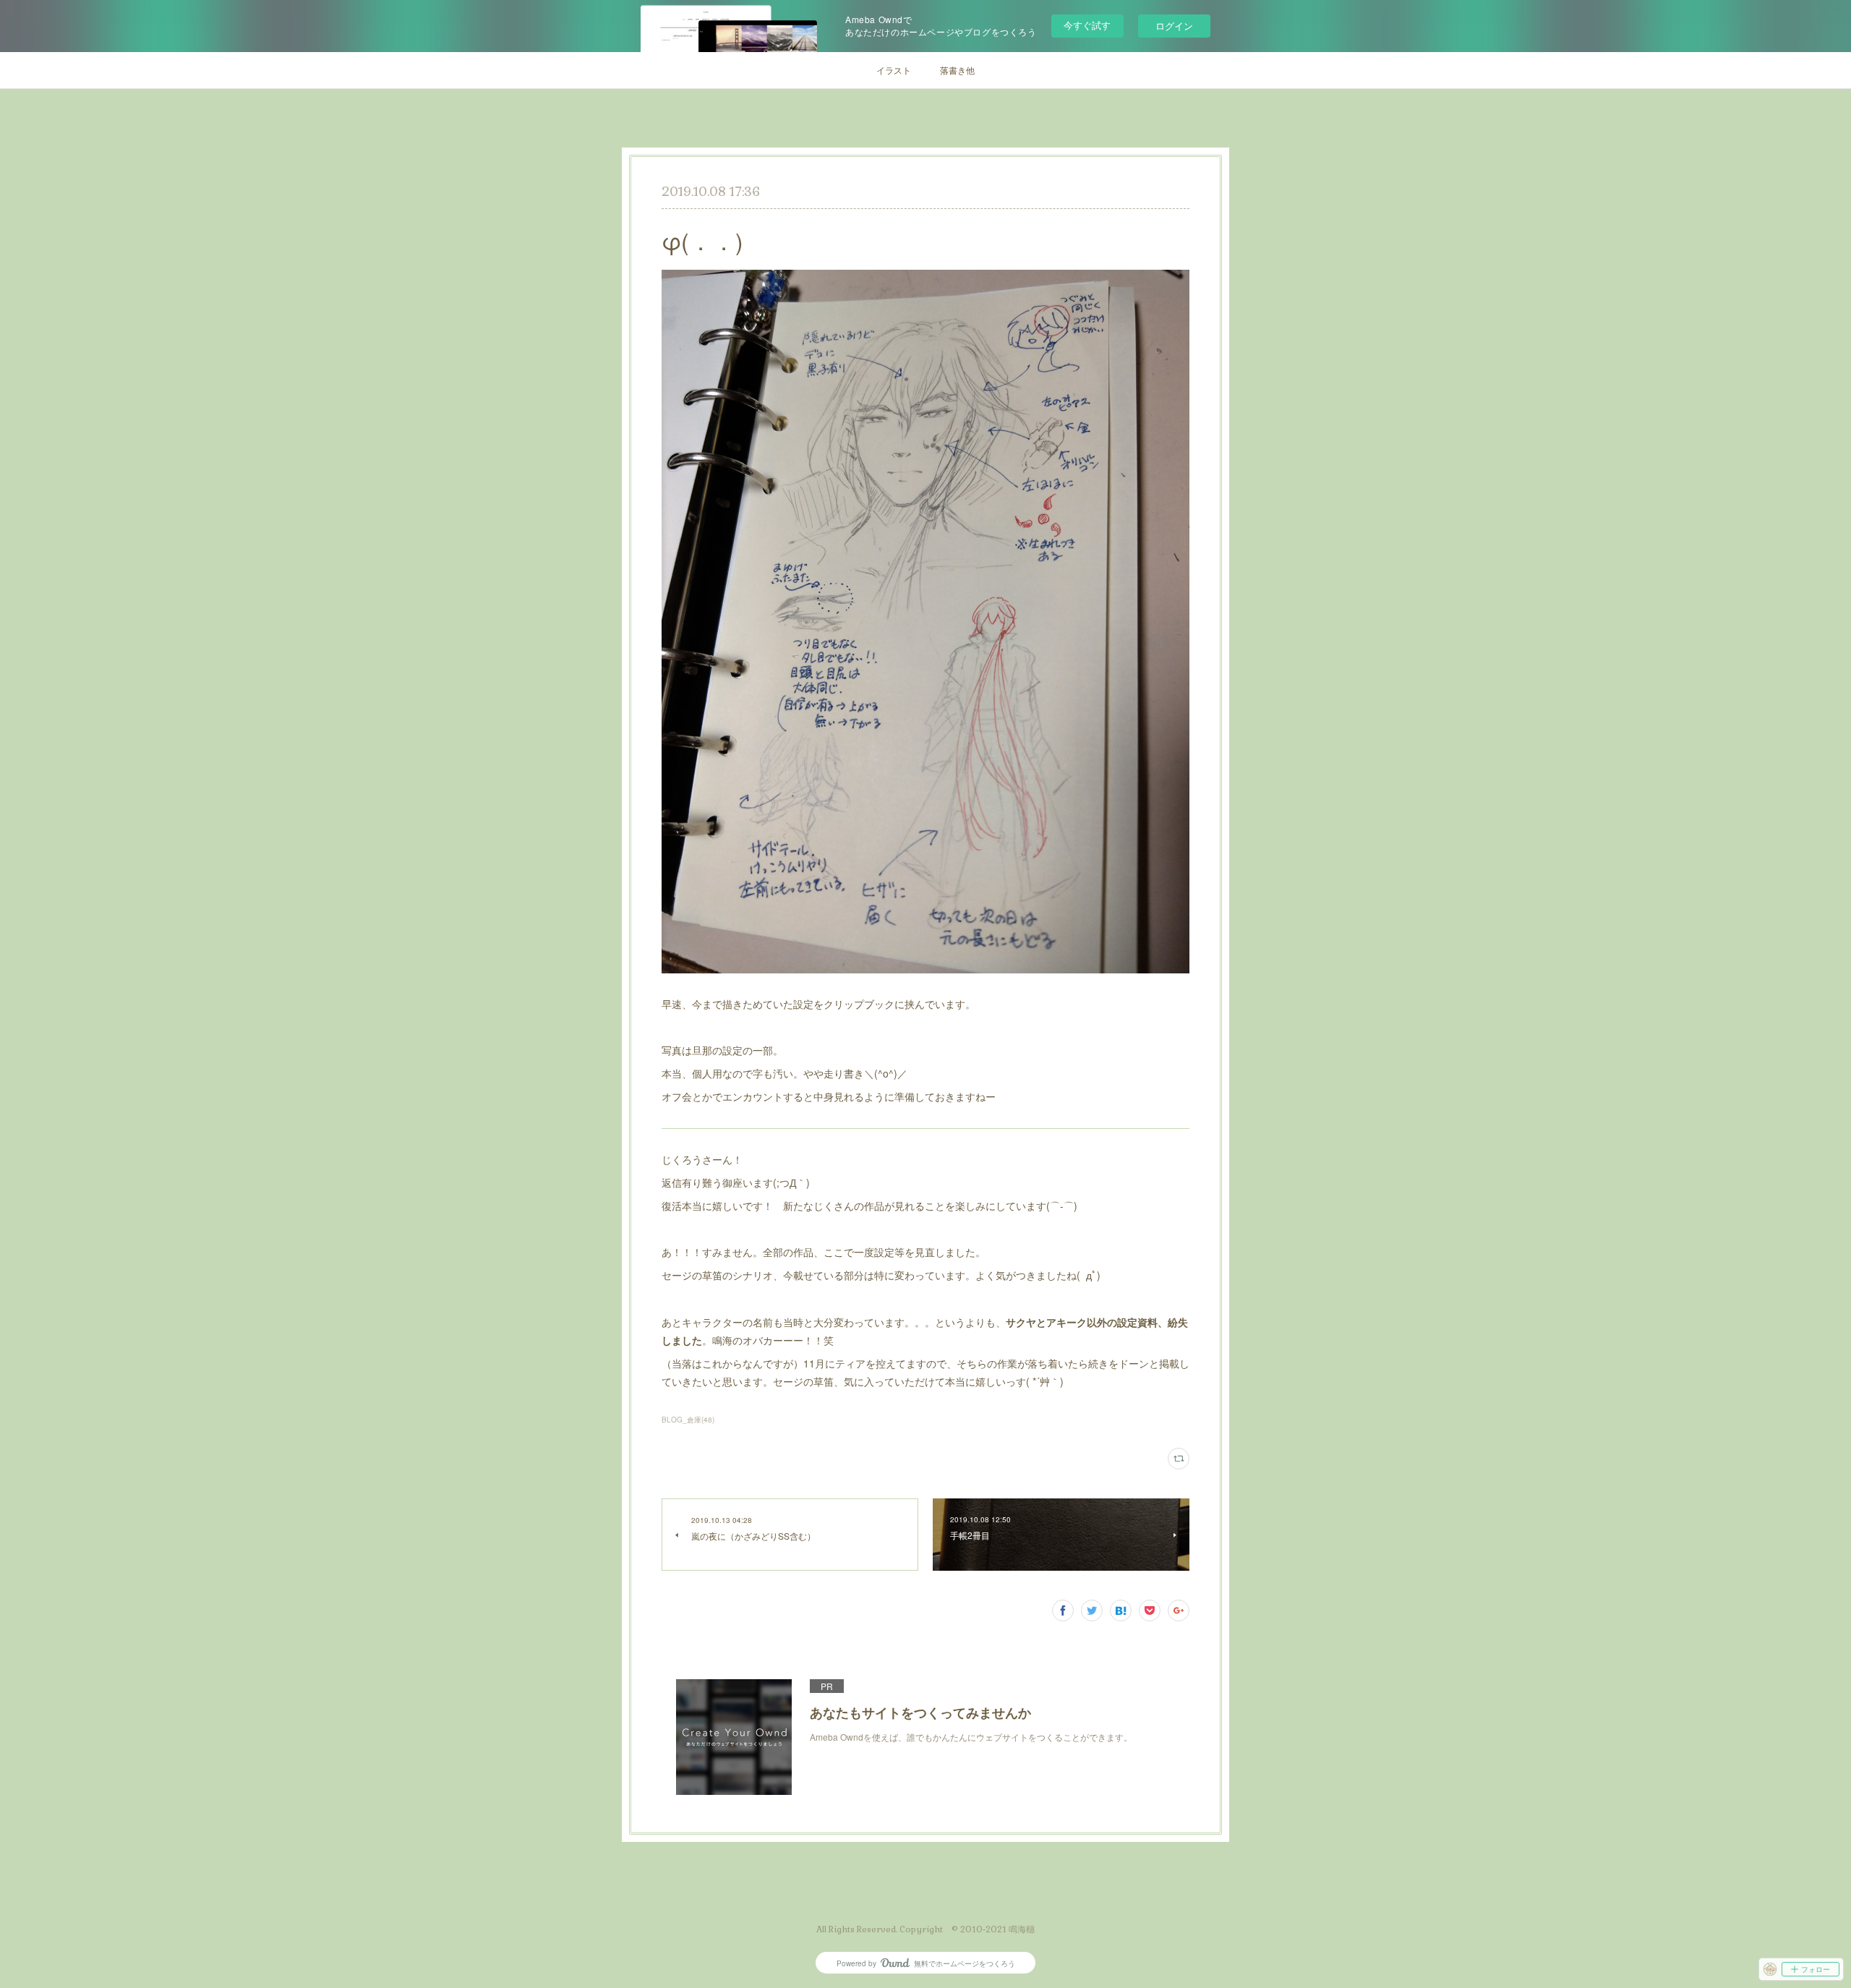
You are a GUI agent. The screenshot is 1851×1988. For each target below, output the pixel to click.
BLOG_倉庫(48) (688, 1420)
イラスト (894, 70)
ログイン (1174, 26)
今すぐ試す (1087, 25)
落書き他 (957, 70)
